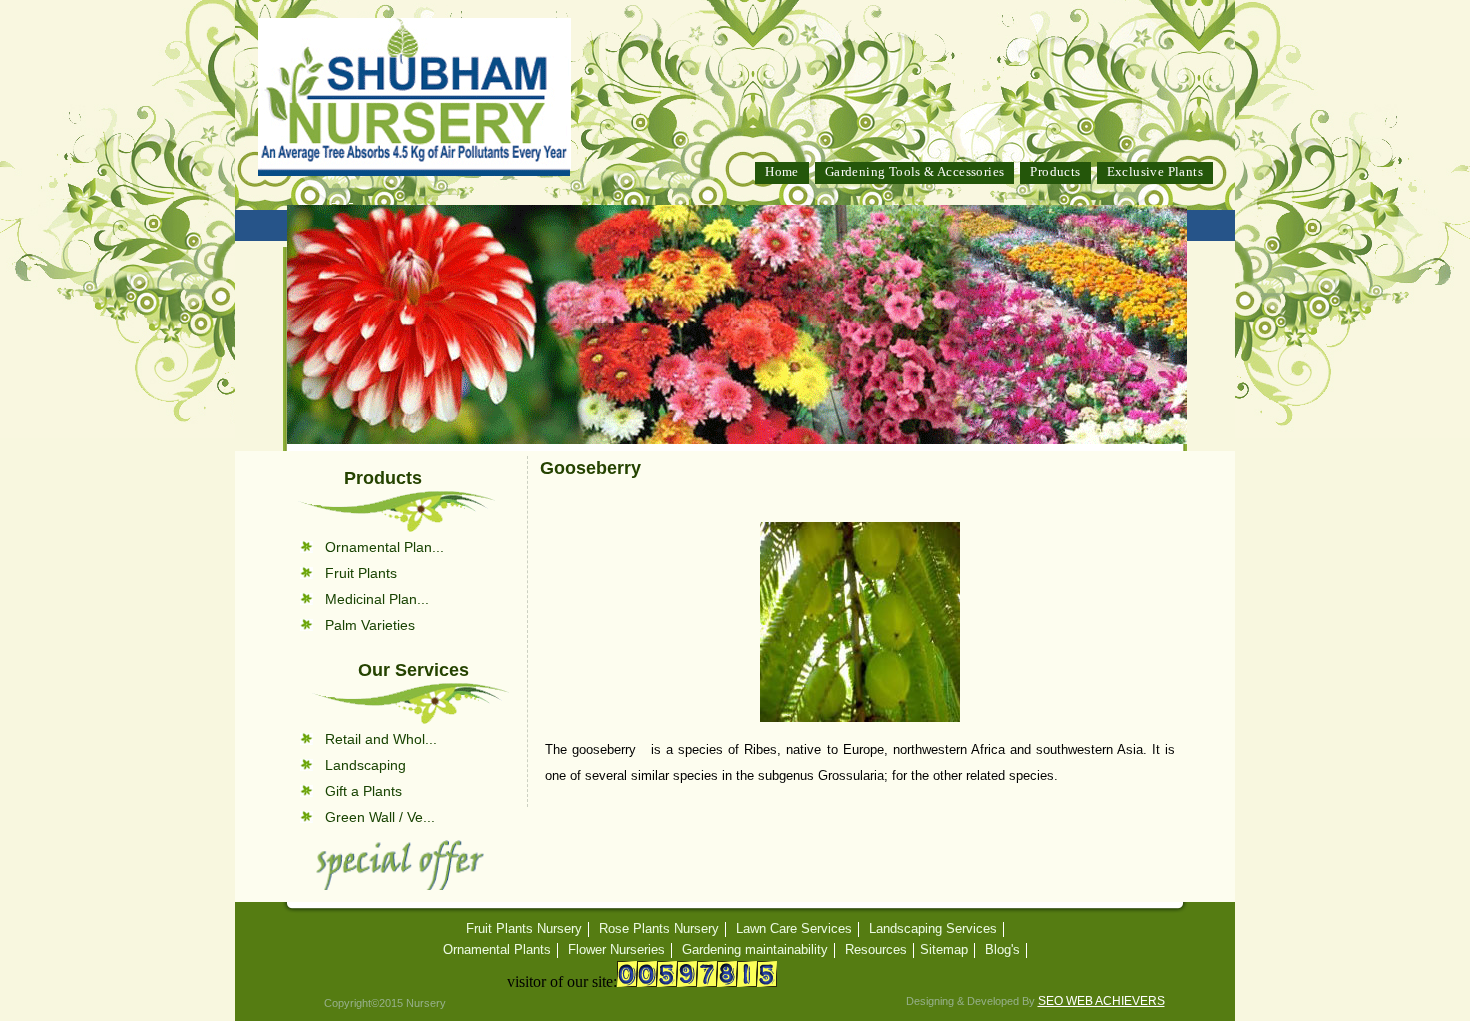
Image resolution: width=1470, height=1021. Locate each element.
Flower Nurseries (616, 950)
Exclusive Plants (1155, 171)
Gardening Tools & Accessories (915, 171)
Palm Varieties (370, 625)
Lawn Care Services (794, 929)
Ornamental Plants (497, 950)
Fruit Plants (361, 573)
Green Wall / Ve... (380, 817)
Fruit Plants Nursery (524, 929)
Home (782, 171)
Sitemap (944, 950)
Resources (876, 950)
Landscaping (365, 765)
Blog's (1002, 950)
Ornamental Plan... (384, 547)
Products (1055, 171)
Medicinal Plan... (377, 599)
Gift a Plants (363, 791)
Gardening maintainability (755, 950)
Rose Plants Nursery (659, 929)
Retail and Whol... (381, 739)
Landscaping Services (933, 929)
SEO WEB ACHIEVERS (1101, 1001)
